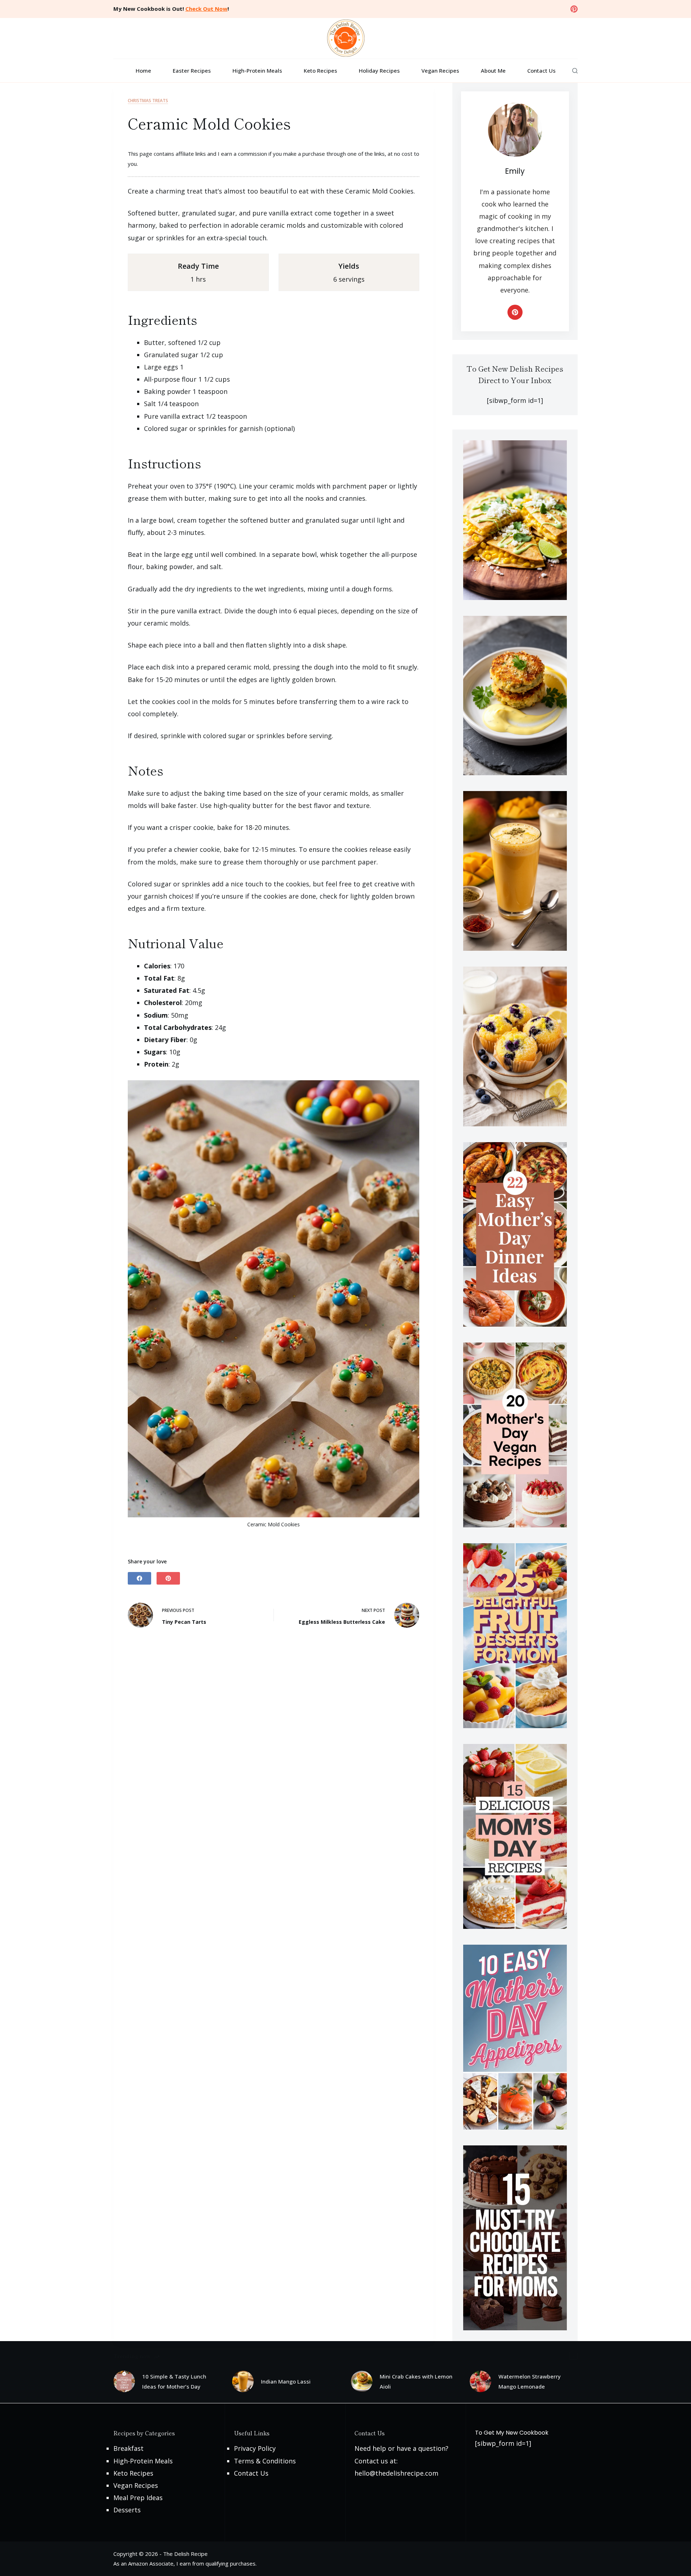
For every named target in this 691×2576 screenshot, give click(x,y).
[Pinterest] (574, 9)
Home (143, 71)
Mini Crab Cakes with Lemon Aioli (416, 2382)
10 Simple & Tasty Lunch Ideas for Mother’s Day (174, 2382)
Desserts (127, 2510)
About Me (493, 71)
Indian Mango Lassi (286, 2381)
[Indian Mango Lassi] (243, 2381)
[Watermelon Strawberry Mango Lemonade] (480, 2381)
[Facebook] (139, 1578)
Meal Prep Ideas (138, 2498)
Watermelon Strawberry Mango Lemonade (530, 2382)
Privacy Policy (255, 2448)
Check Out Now (206, 9)
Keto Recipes (320, 71)
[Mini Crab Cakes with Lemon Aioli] (362, 2381)
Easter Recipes (192, 71)
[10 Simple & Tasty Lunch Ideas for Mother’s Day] (124, 2381)
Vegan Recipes (440, 71)
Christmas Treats (148, 101)
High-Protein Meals (257, 71)
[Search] (575, 71)
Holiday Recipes (379, 71)
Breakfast (128, 2448)
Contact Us (541, 71)
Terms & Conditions (265, 2461)
